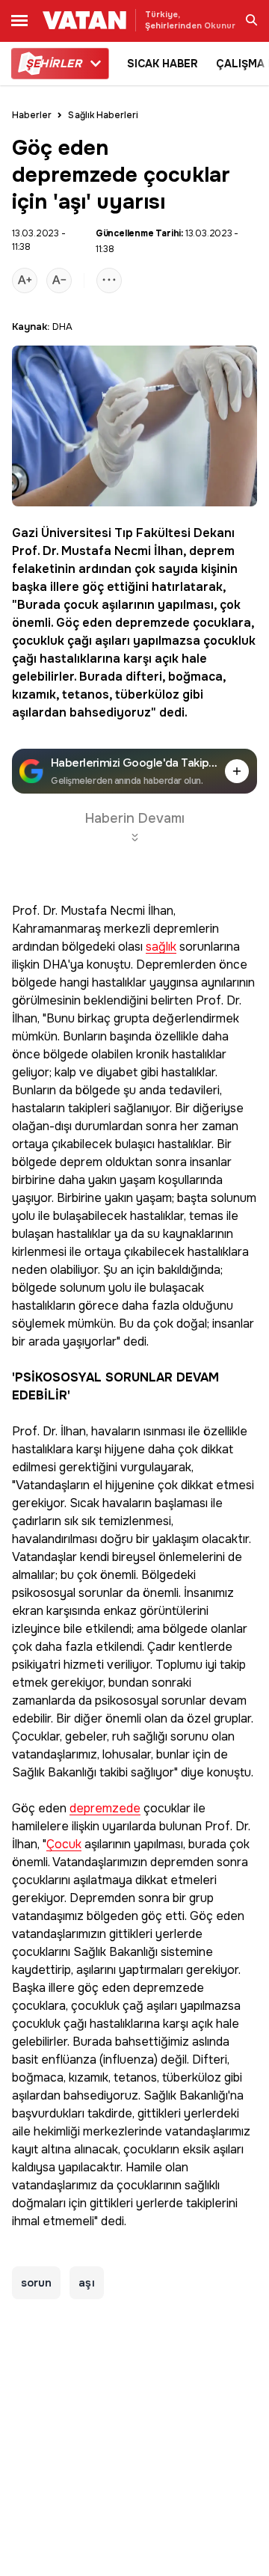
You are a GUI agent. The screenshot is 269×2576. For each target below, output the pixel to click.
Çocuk (64, 1845)
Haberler (32, 115)
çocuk (81, 605)
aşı (86, 2283)
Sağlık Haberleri (103, 115)
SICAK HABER (163, 64)
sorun (36, 2283)
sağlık (161, 947)
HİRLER (53, 64)
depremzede (152, 623)
